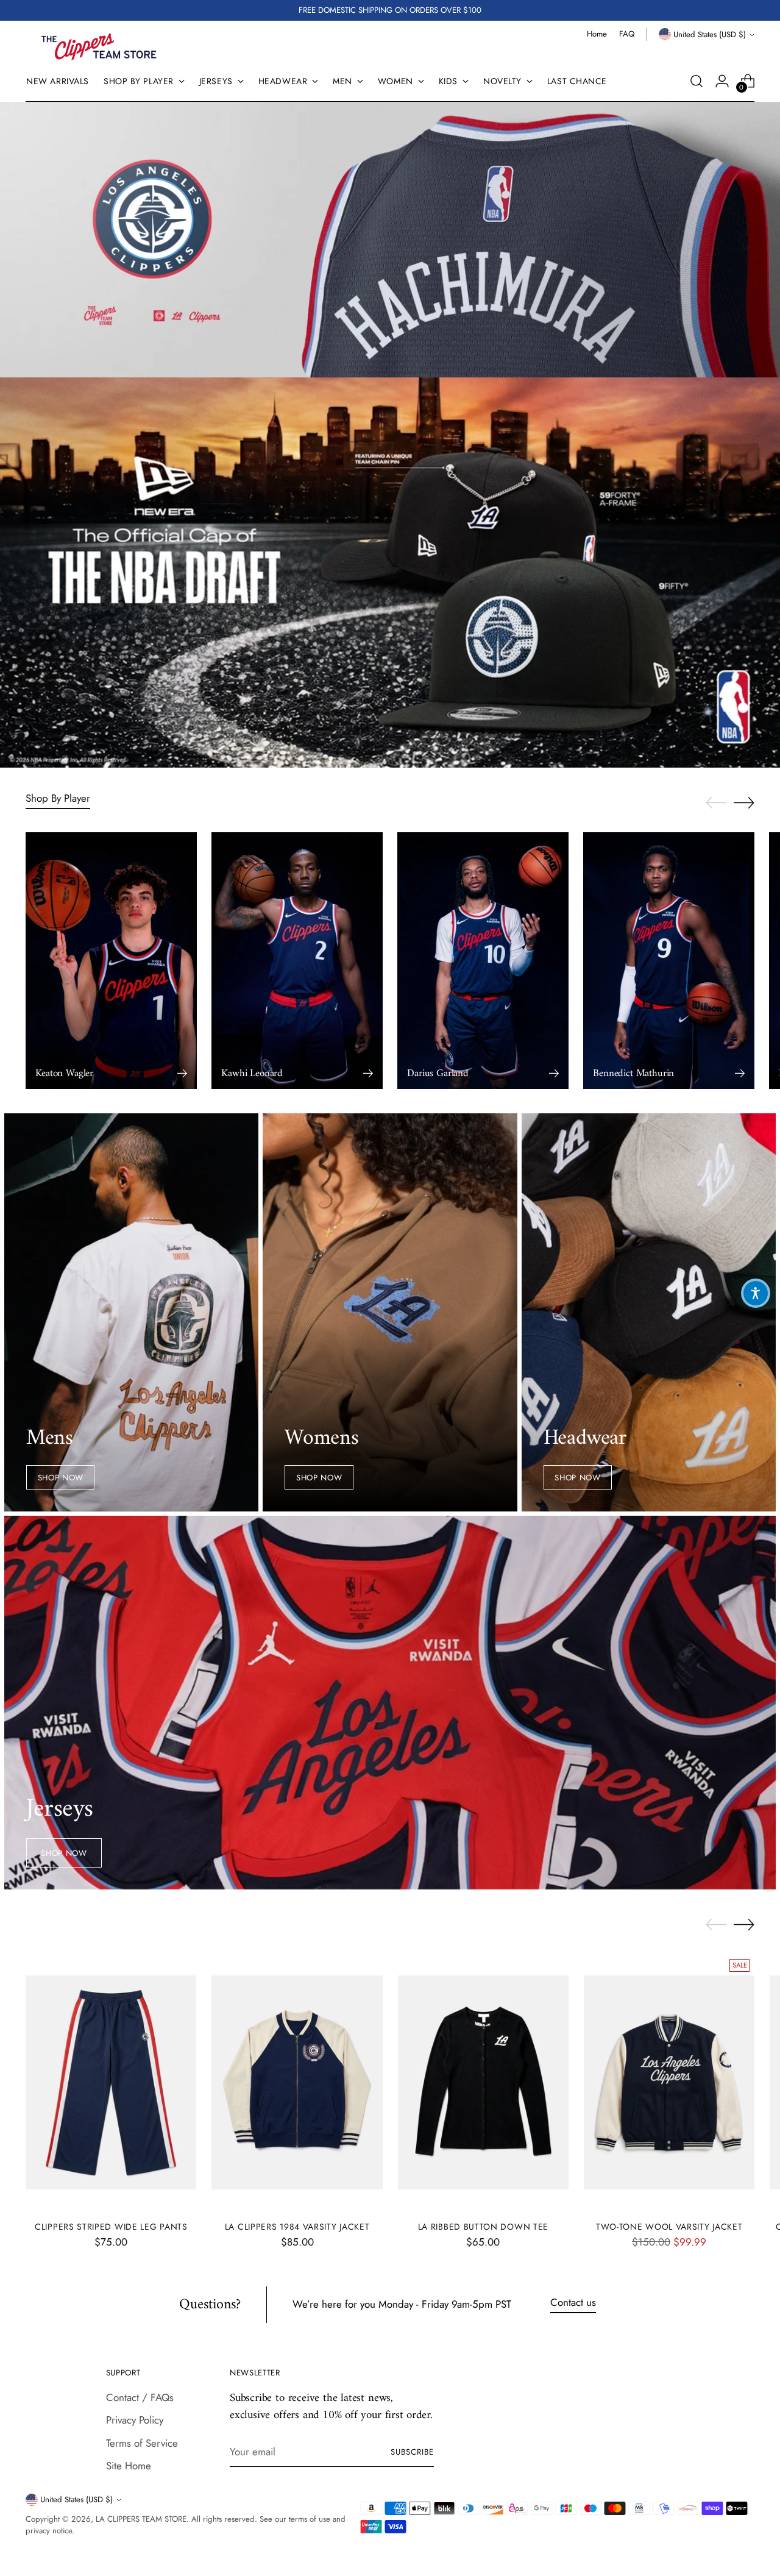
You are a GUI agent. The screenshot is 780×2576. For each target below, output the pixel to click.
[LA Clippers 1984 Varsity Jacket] (297, 2082)
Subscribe (412, 2452)
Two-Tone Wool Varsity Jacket (669, 2227)
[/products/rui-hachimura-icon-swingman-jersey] (390, 240)
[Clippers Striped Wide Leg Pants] (111, 2082)
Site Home (129, 2466)
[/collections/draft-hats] (390, 573)
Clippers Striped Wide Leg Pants (111, 2227)
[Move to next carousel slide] (744, 802)
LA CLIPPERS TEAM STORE (141, 2519)
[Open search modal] (697, 81)
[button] (756, 1293)
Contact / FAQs (140, 2397)
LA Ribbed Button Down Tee (483, 2227)
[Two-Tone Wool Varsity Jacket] (669, 2082)
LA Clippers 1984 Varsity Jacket (297, 2227)
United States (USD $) (710, 34)
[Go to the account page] (722, 81)
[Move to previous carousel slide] (716, 803)
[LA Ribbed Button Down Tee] (483, 2082)
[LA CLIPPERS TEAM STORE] (99, 47)
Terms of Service (142, 2443)
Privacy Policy (135, 2420)
